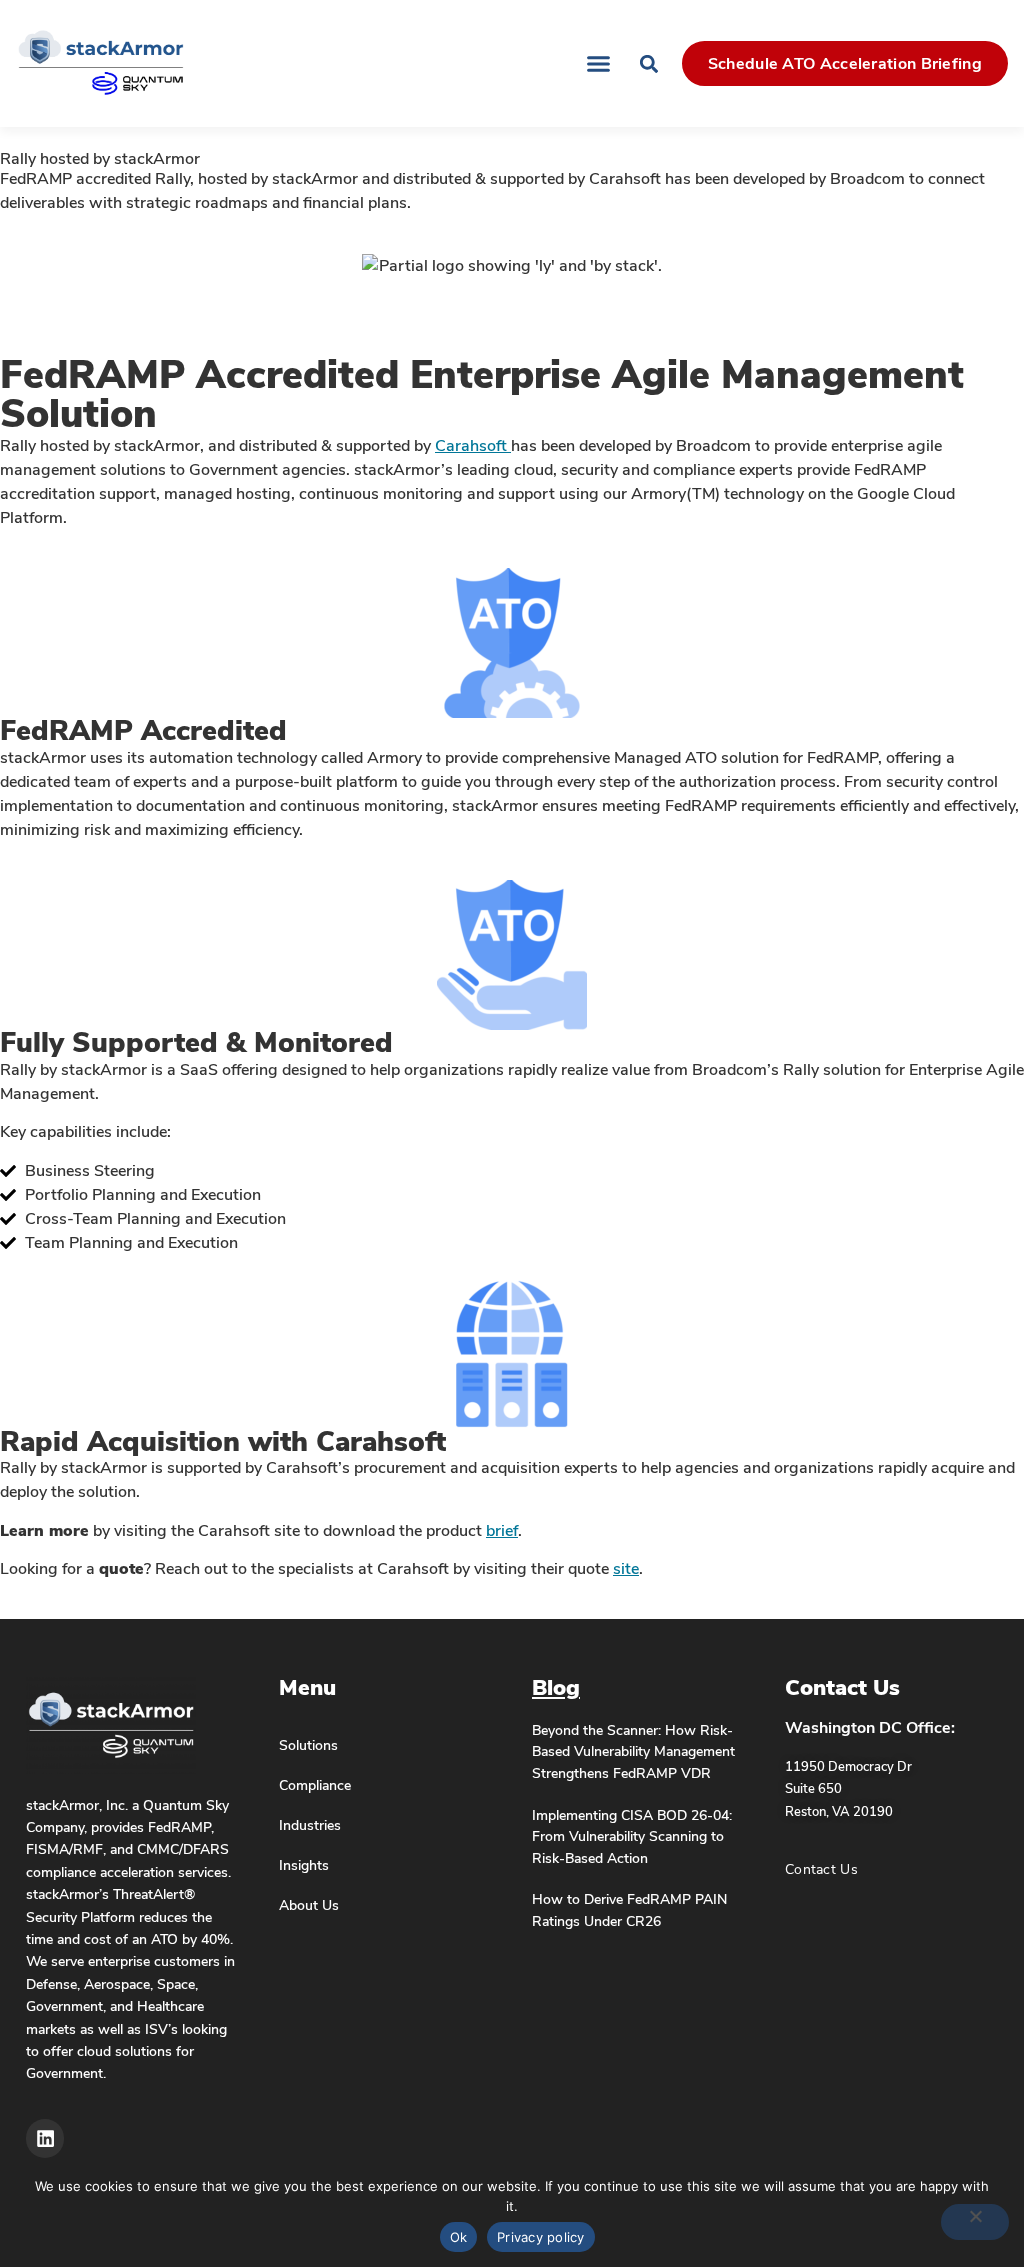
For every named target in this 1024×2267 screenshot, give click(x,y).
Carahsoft (473, 446)
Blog (556, 1687)
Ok (459, 2237)
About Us (309, 1905)
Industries (310, 1825)
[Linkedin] (45, 2138)
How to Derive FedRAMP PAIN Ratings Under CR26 (629, 1910)
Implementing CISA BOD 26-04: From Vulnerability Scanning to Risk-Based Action (632, 1836)
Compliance (315, 1785)
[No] (975, 2222)
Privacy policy (541, 2237)
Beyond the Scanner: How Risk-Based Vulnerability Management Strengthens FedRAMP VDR (633, 1751)
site (626, 1569)
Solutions (308, 1745)
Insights (304, 1865)
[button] (598, 64)
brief (502, 1531)
